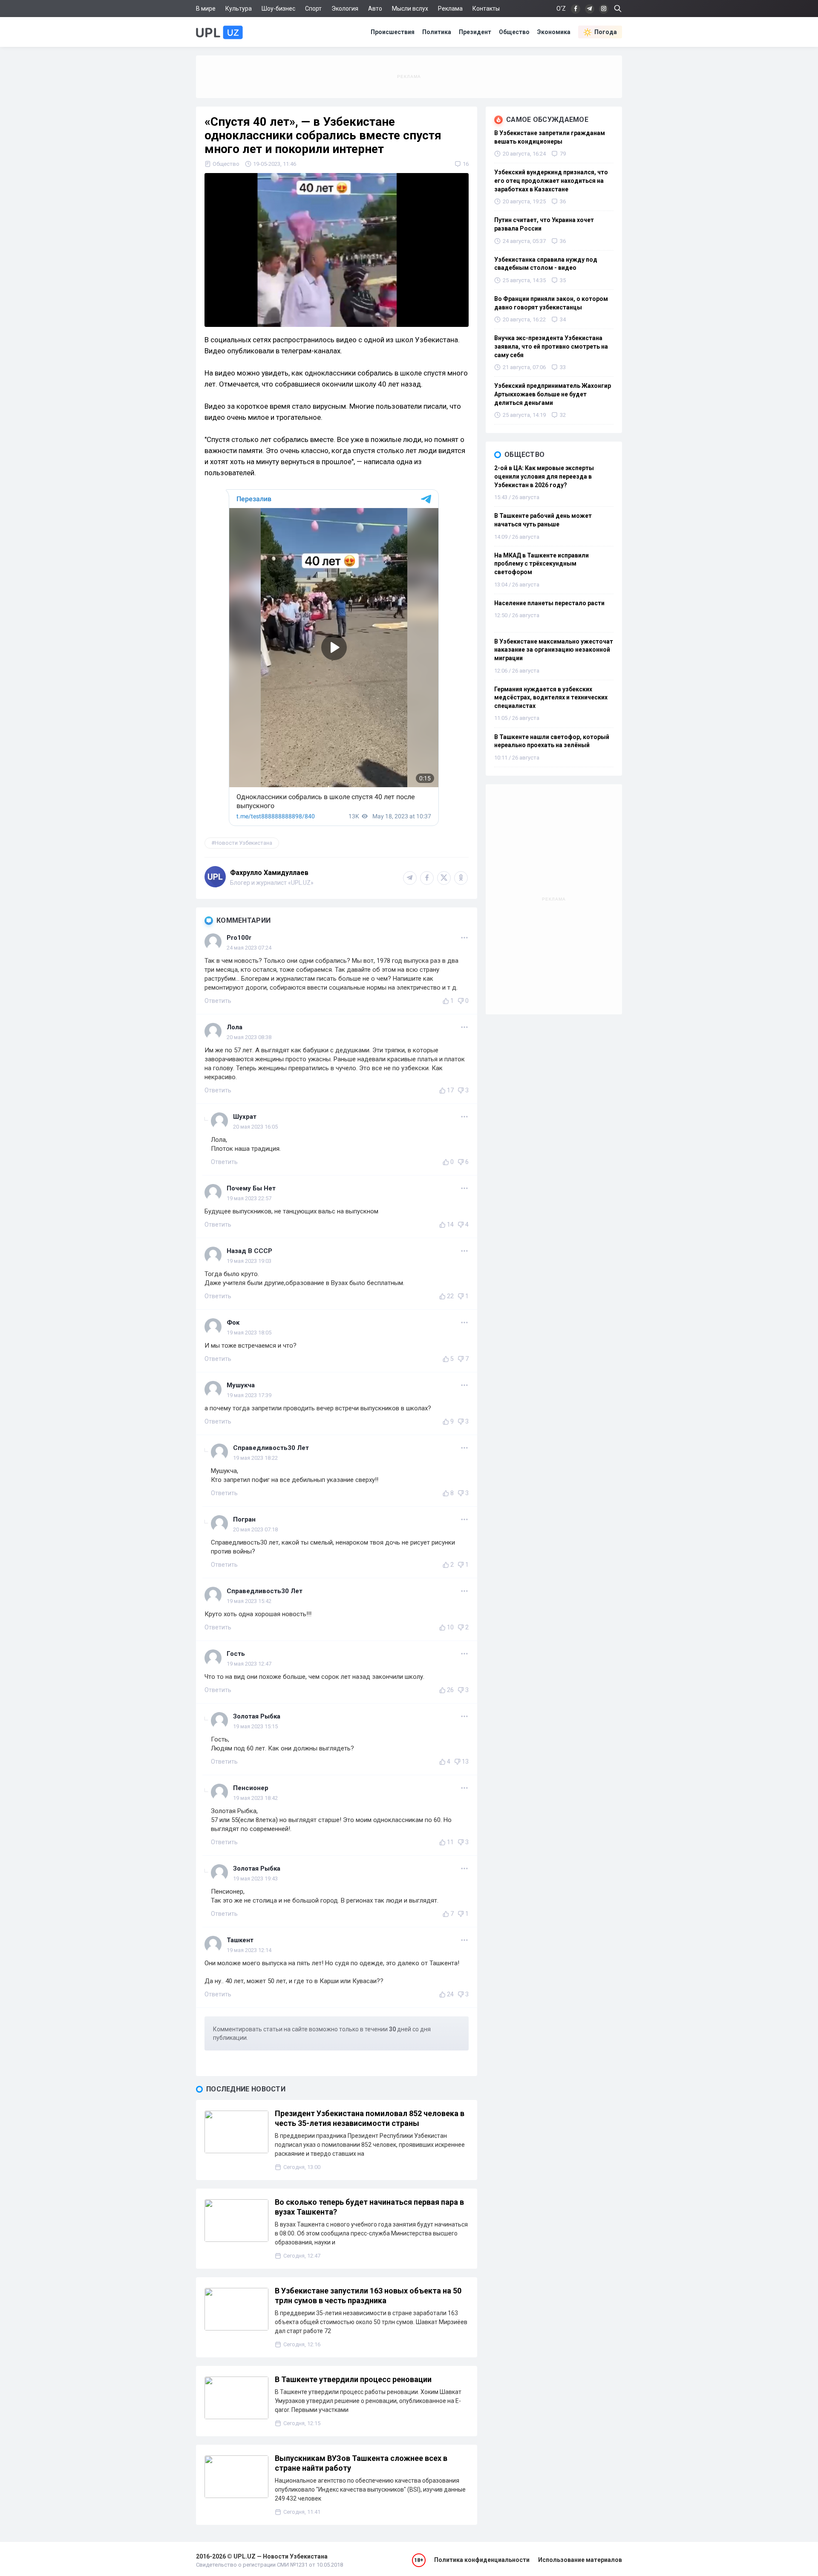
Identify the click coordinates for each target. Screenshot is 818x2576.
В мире (206, 9)
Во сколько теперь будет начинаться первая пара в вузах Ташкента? (369, 2207)
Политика (437, 32)
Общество (514, 32)
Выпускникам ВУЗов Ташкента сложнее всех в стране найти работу (361, 2463)
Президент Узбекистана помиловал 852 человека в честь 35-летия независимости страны (370, 2118)
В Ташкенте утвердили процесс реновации (353, 2379)
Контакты (486, 9)
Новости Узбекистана (243, 843)
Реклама (450, 9)
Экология (345, 9)
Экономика (554, 32)
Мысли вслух (410, 9)
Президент (475, 32)
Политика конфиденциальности (482, 2560)
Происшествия (393, 32)
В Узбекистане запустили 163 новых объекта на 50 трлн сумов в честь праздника (368, 2296)
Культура (239, 9)
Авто (375, 9)
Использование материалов (580, 2560)
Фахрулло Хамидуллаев (269, 873)
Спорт (313, 9)
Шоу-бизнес (278, 9)
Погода (606, 32)
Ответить (218, 1001)
